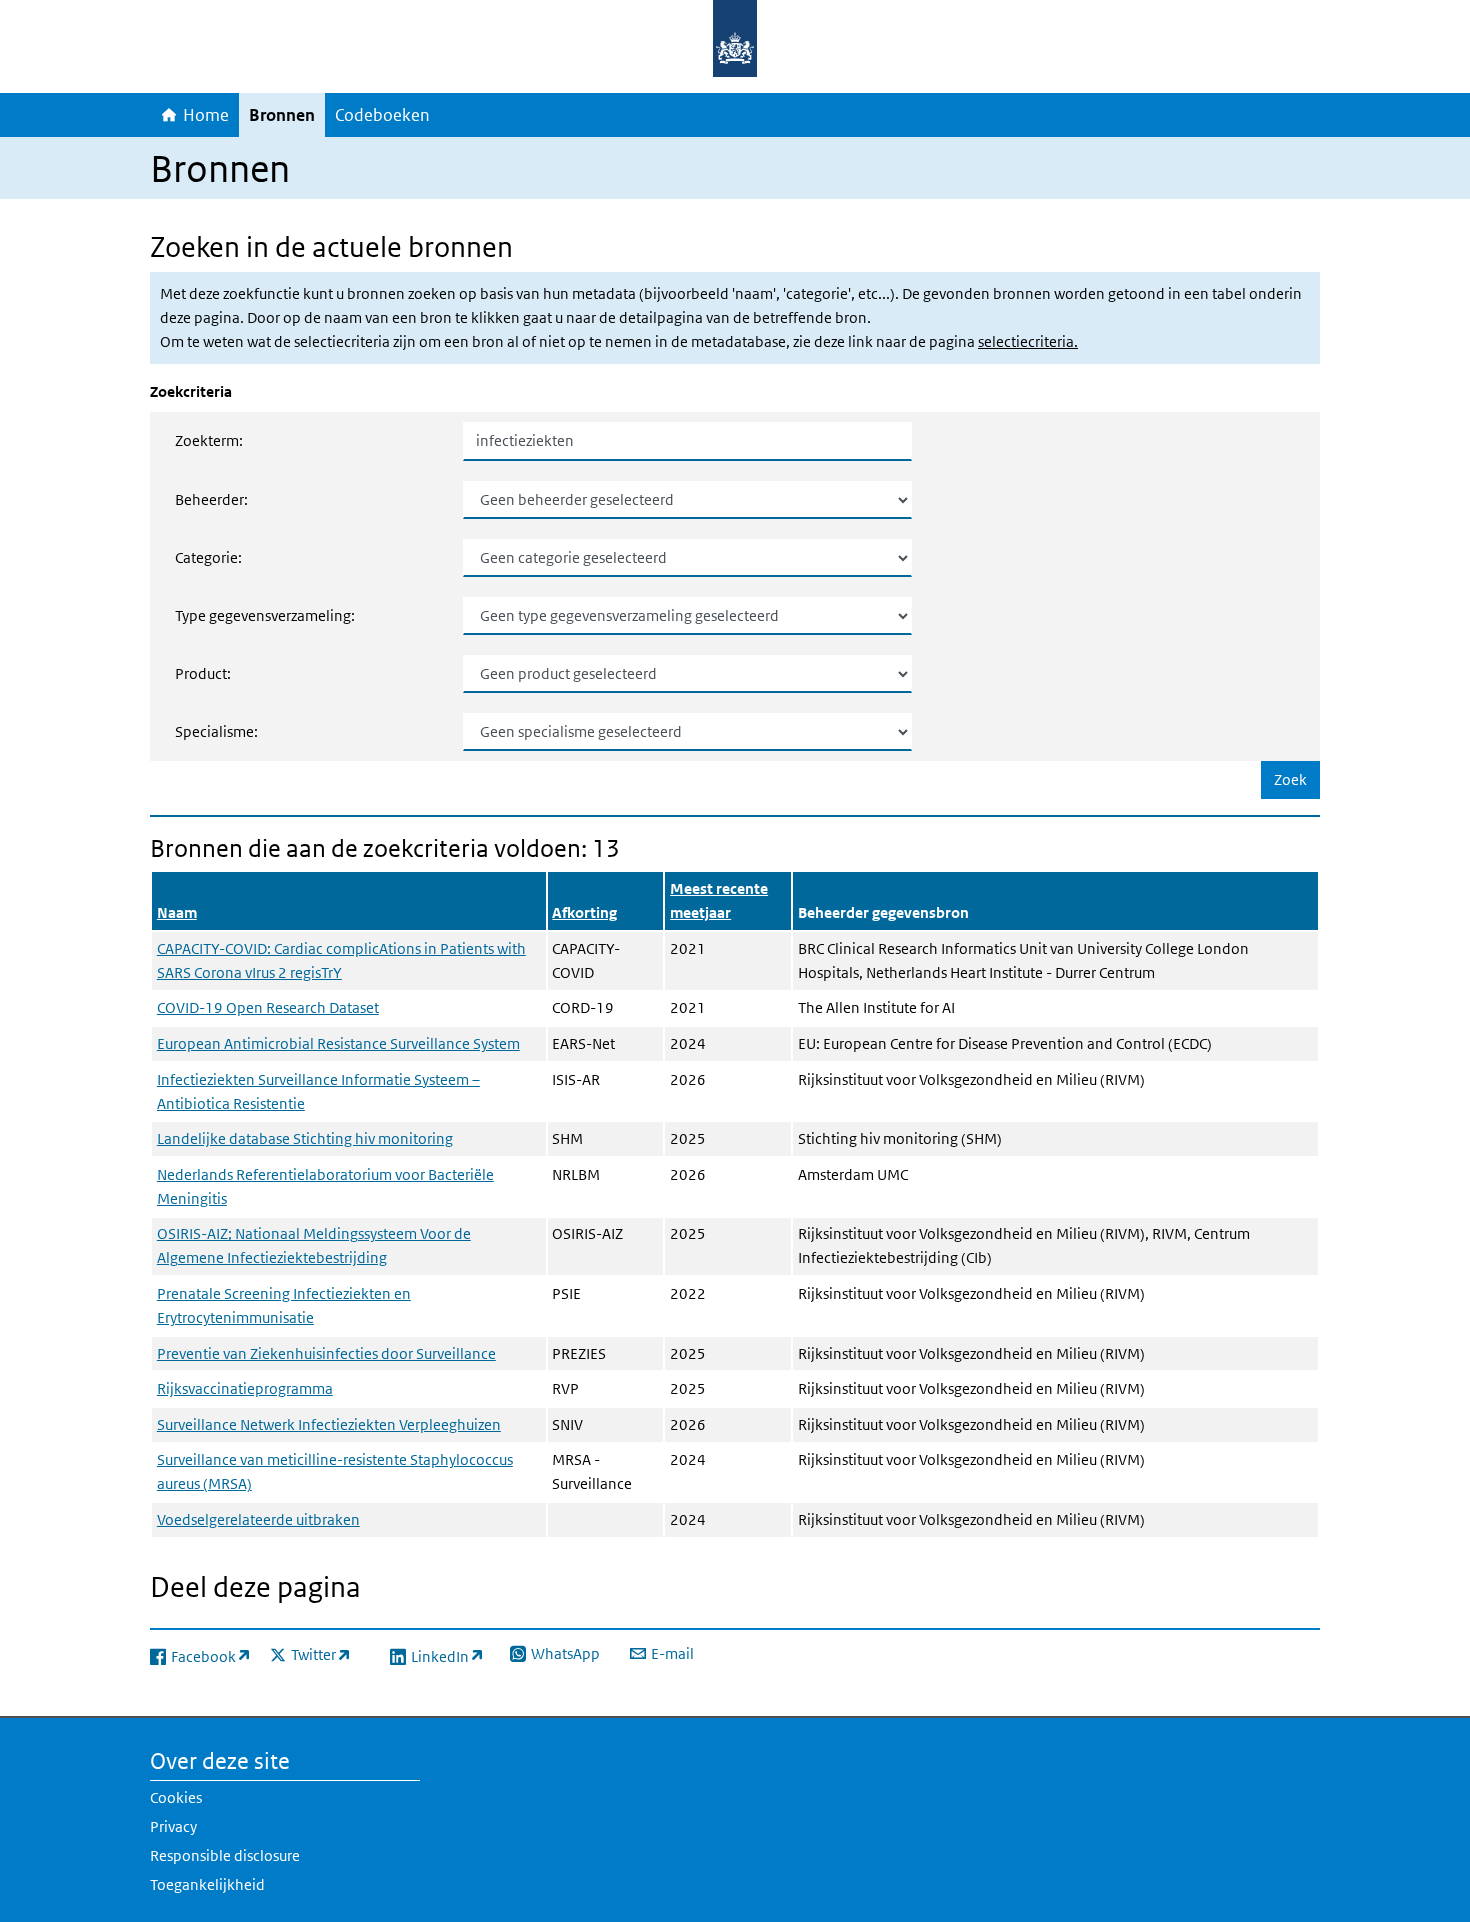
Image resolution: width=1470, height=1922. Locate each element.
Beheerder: (211, 499)
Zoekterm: (209, 440)
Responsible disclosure (225, 1855)
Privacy (173, 1826)
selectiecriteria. (1028, 341)
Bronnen (282, 115)
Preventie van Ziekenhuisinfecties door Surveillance (326, 1353)
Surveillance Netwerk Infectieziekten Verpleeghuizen (329, 1424)
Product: (203, 673)
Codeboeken (382, 115)
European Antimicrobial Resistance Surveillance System (338, 1043)
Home (206, 115)
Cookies (176, 1797)
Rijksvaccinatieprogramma (245, 1388)
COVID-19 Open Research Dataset (268, 1007)
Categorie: (208, 557)
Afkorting (584, 912)
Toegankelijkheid (207, 1884)
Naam (177, 912)
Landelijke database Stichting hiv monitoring (305, 1138)
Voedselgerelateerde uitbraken (258, 1519)
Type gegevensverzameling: (265, 615)
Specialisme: (216, 731)
